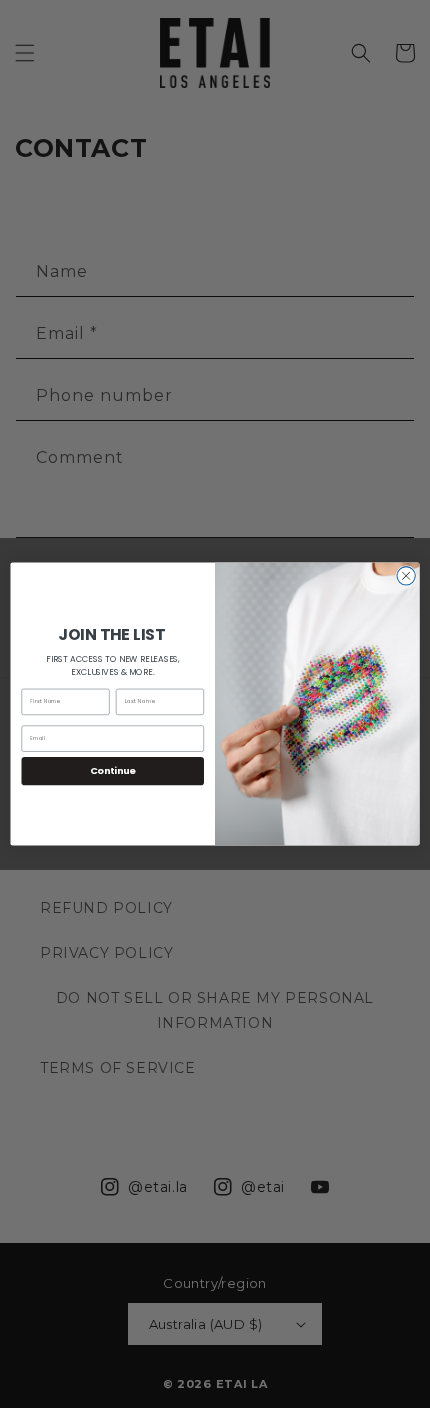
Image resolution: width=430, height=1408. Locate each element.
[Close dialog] (406, 576)
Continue (113, 770)
